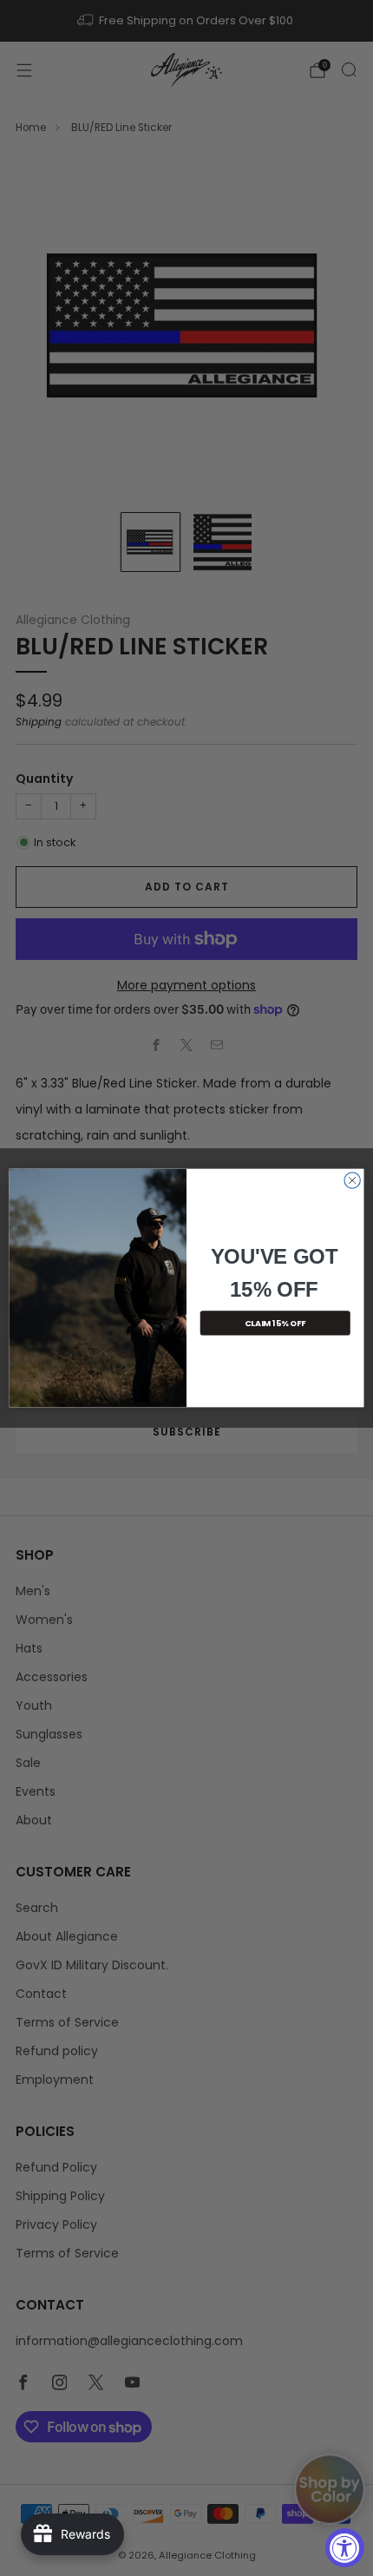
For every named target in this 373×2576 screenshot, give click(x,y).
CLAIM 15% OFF (275, 1323)
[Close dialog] (352, 1180)
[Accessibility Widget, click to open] (345, 2548)
